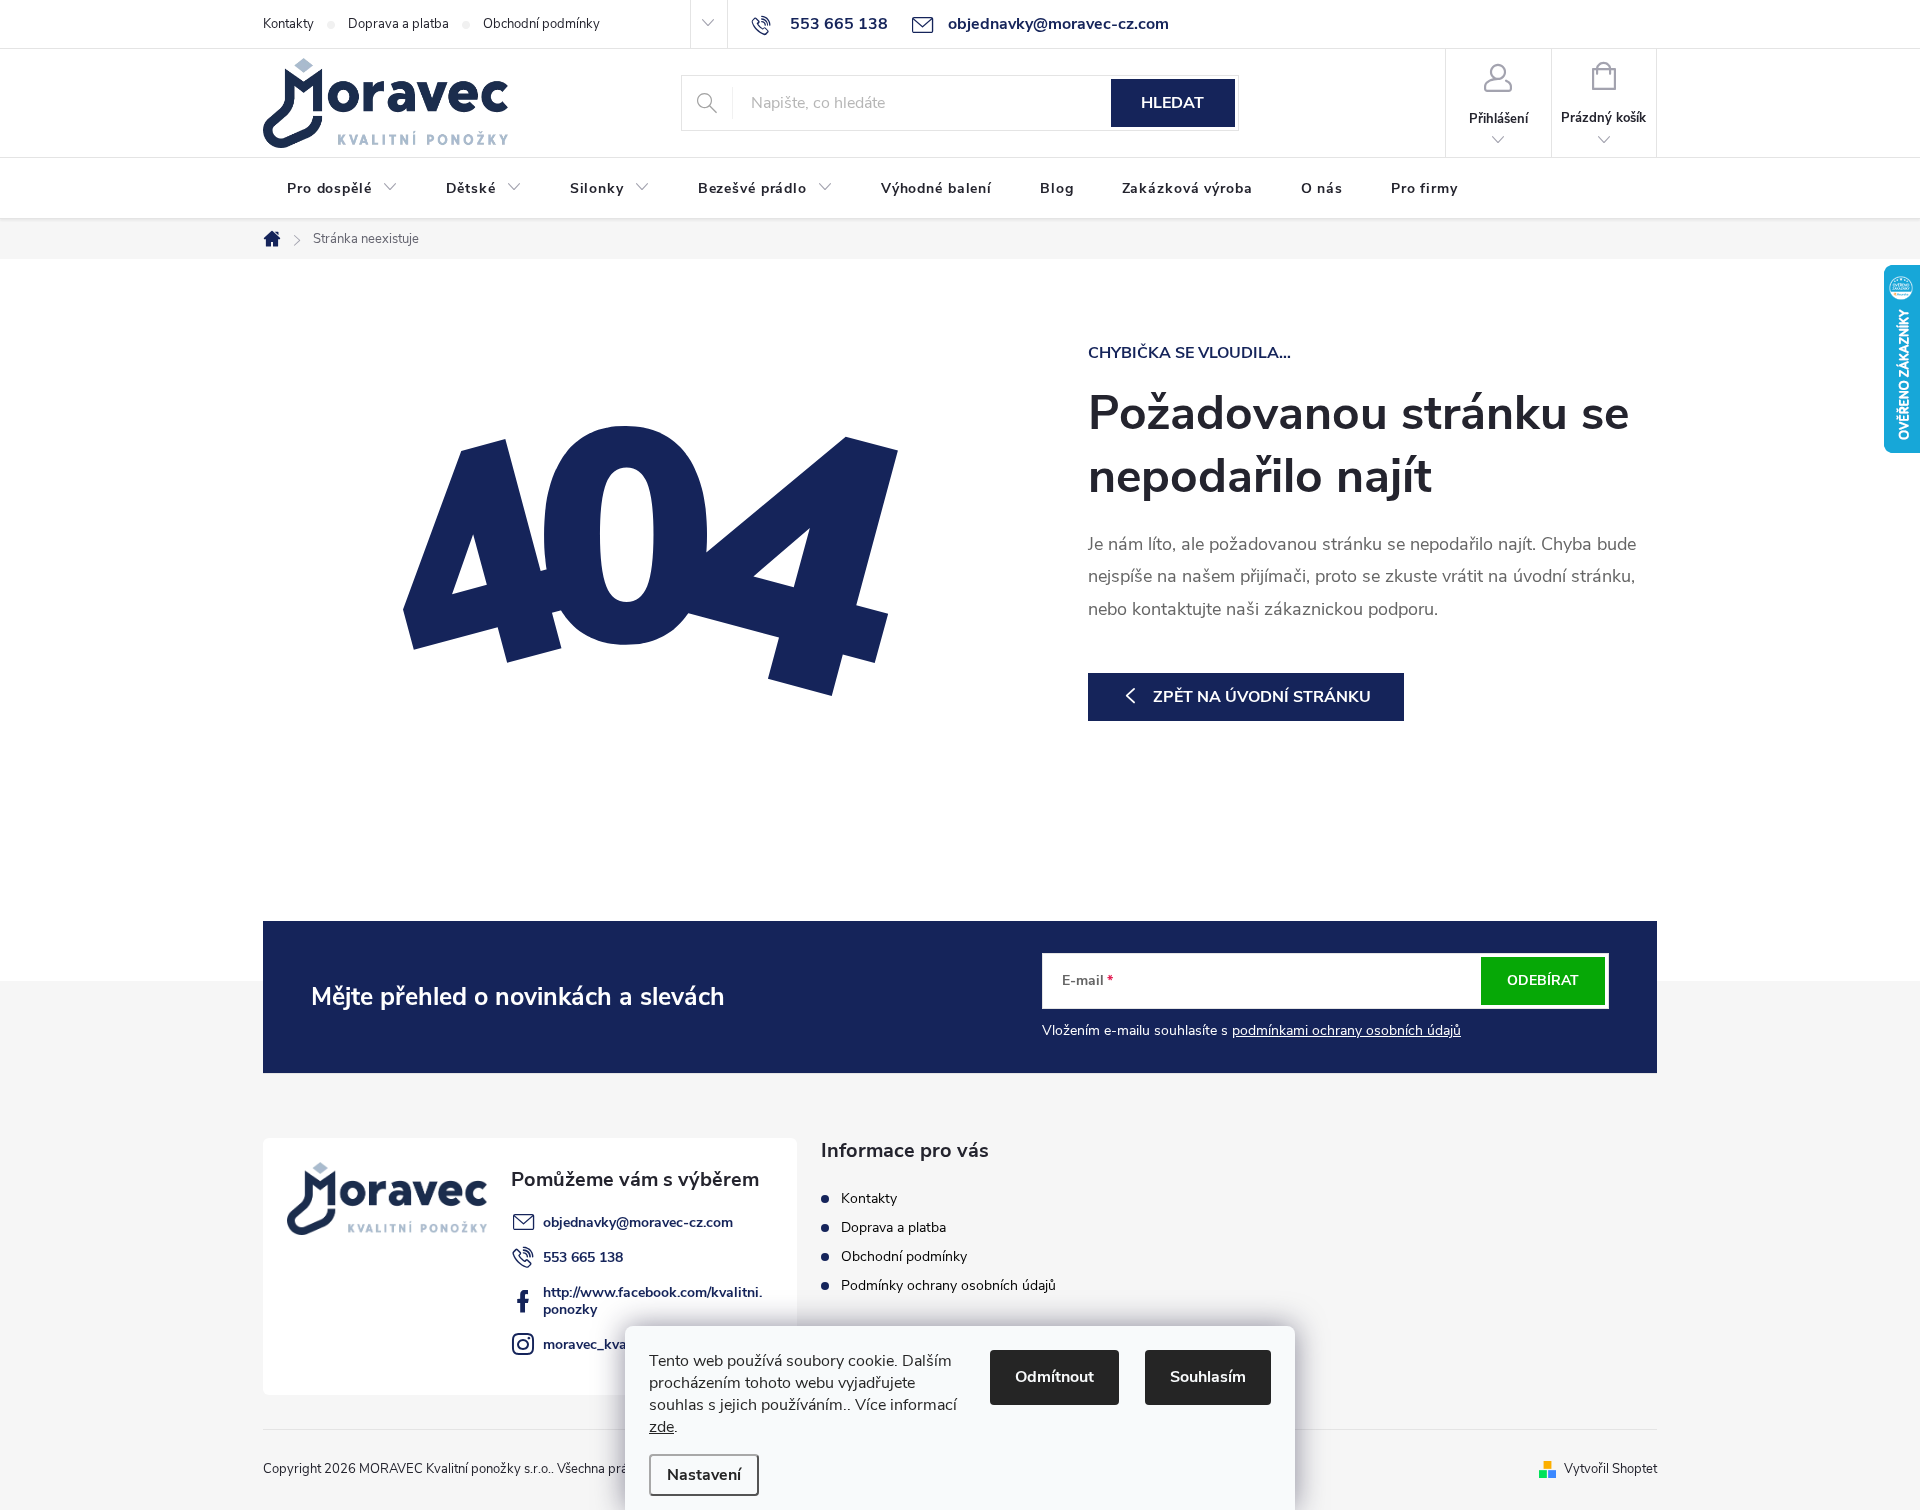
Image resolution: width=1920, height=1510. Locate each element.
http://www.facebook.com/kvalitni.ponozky (652, 1301)
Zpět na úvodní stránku (1262, 697)
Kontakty (288, 24)
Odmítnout (1054, 1377)
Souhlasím (1208, 1377)
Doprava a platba (398, 24)
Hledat (1172, 103)
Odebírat (1543, 980)
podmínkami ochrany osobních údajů (1346, 1030)
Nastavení (704, 1475)
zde (661, 1427)
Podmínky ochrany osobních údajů (948, 1285)
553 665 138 (583, 1257)
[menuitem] (342, 189)
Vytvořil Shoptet (1610, 1469)
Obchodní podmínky (541, 24)
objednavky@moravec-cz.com (638, 1222)
